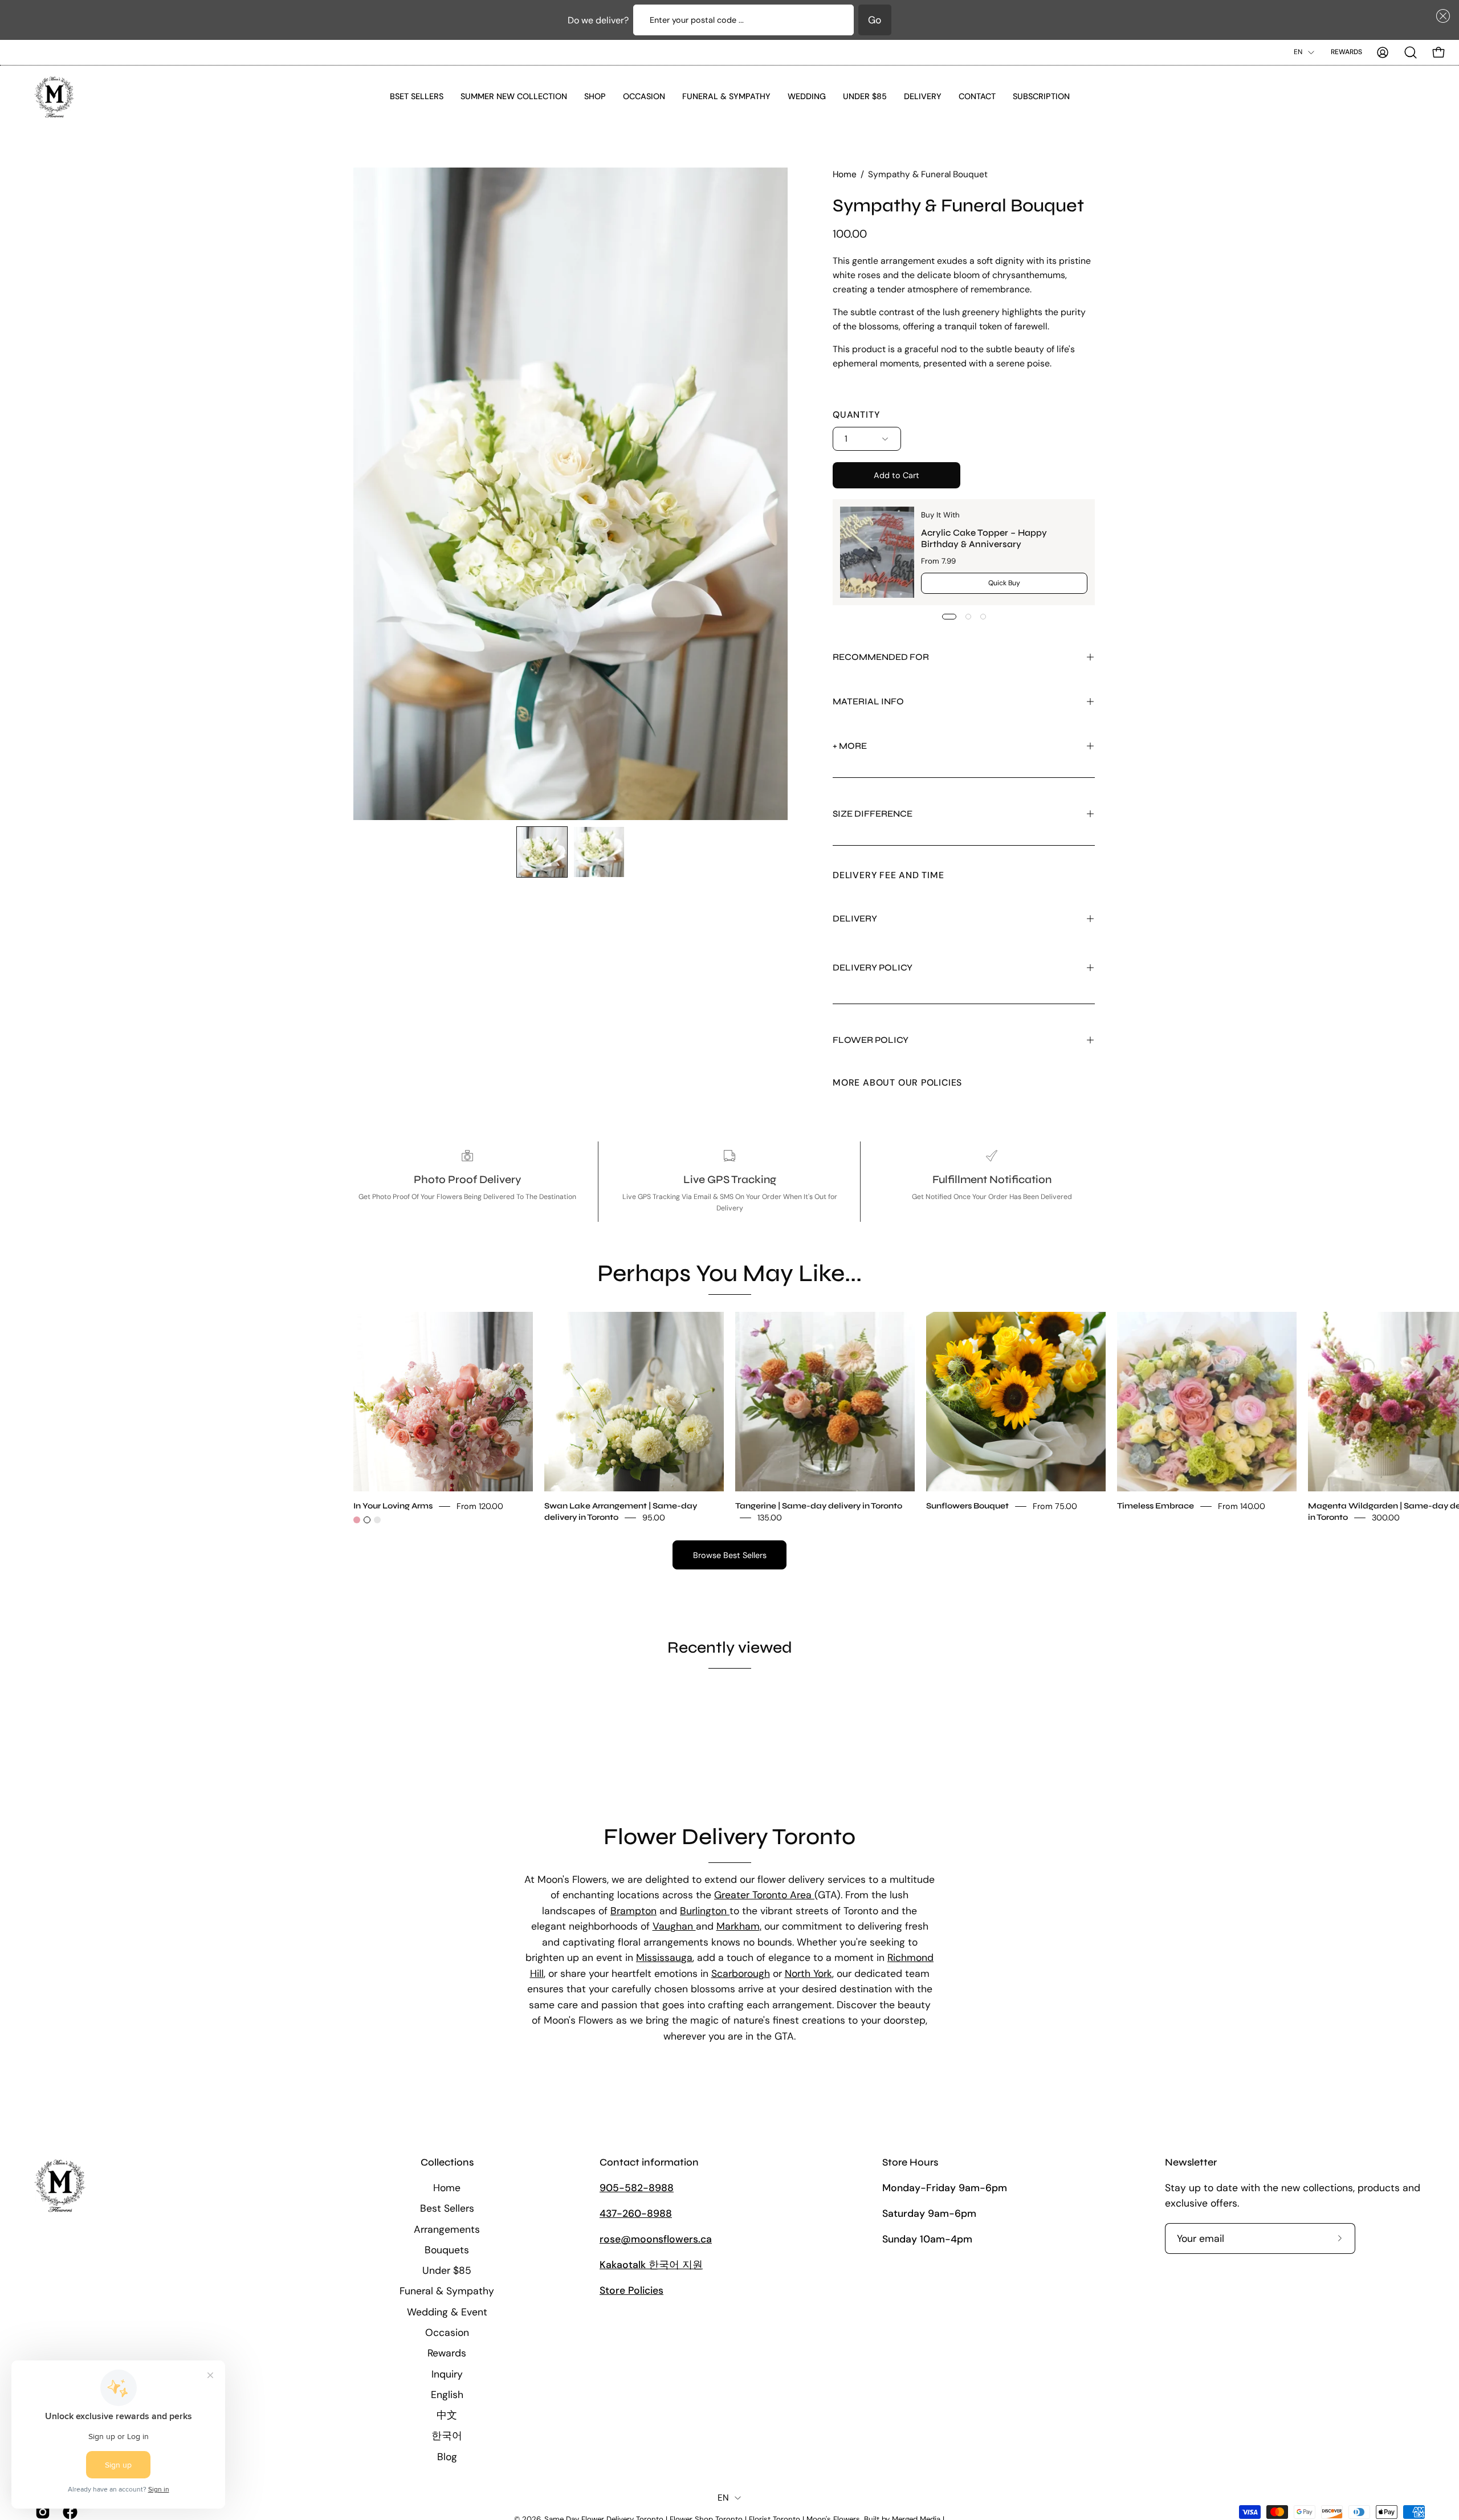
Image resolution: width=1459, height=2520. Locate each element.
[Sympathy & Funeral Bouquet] (542, 852)
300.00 (1386, 1517)
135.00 (770, 1517)
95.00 (654, 1517)
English (447, 2394)
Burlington (705, 1911)
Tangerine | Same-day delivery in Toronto (819, 1505)
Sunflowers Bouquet (967, 1505)
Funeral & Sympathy (447, 2291)
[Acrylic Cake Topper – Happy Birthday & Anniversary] (877, 552)
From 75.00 (1055, 1506)
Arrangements (447, 2229)
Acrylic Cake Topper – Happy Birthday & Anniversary (984, 538)
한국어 (447, 2436)
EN (1298, 52)
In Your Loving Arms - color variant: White (367, 1520)
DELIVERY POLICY (873, 967)
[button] (1441, 16)
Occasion (447, 2333)
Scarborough (741, 1973)
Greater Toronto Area (764, 1895)
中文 (447, 2415)
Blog (447, 2456)
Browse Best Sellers (730, 1555)
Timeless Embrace (1156, 1505)
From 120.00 (480, 1506)
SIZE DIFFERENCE (873, 814)
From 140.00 (1242, 1506)
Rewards (1346, 52)
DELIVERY (855, 918)
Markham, (739, 1927)
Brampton (633, 1911)
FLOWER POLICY (871, 1040)
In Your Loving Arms (393, 1505)
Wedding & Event (447, 2311)
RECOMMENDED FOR (881, 657)
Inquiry (447, 2374)
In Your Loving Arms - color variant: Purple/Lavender (377, 1520)
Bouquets (447, 2249)
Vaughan (674, 1927)
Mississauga (664, 1958)
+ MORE (850, 746)
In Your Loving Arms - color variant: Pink (357, 1520)
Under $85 (447, 2270)
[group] (729, 1418)
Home (845, 174)
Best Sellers (447, 2208)
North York (808, 1973)
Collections (447, 2162)
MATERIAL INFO (868, 701)
